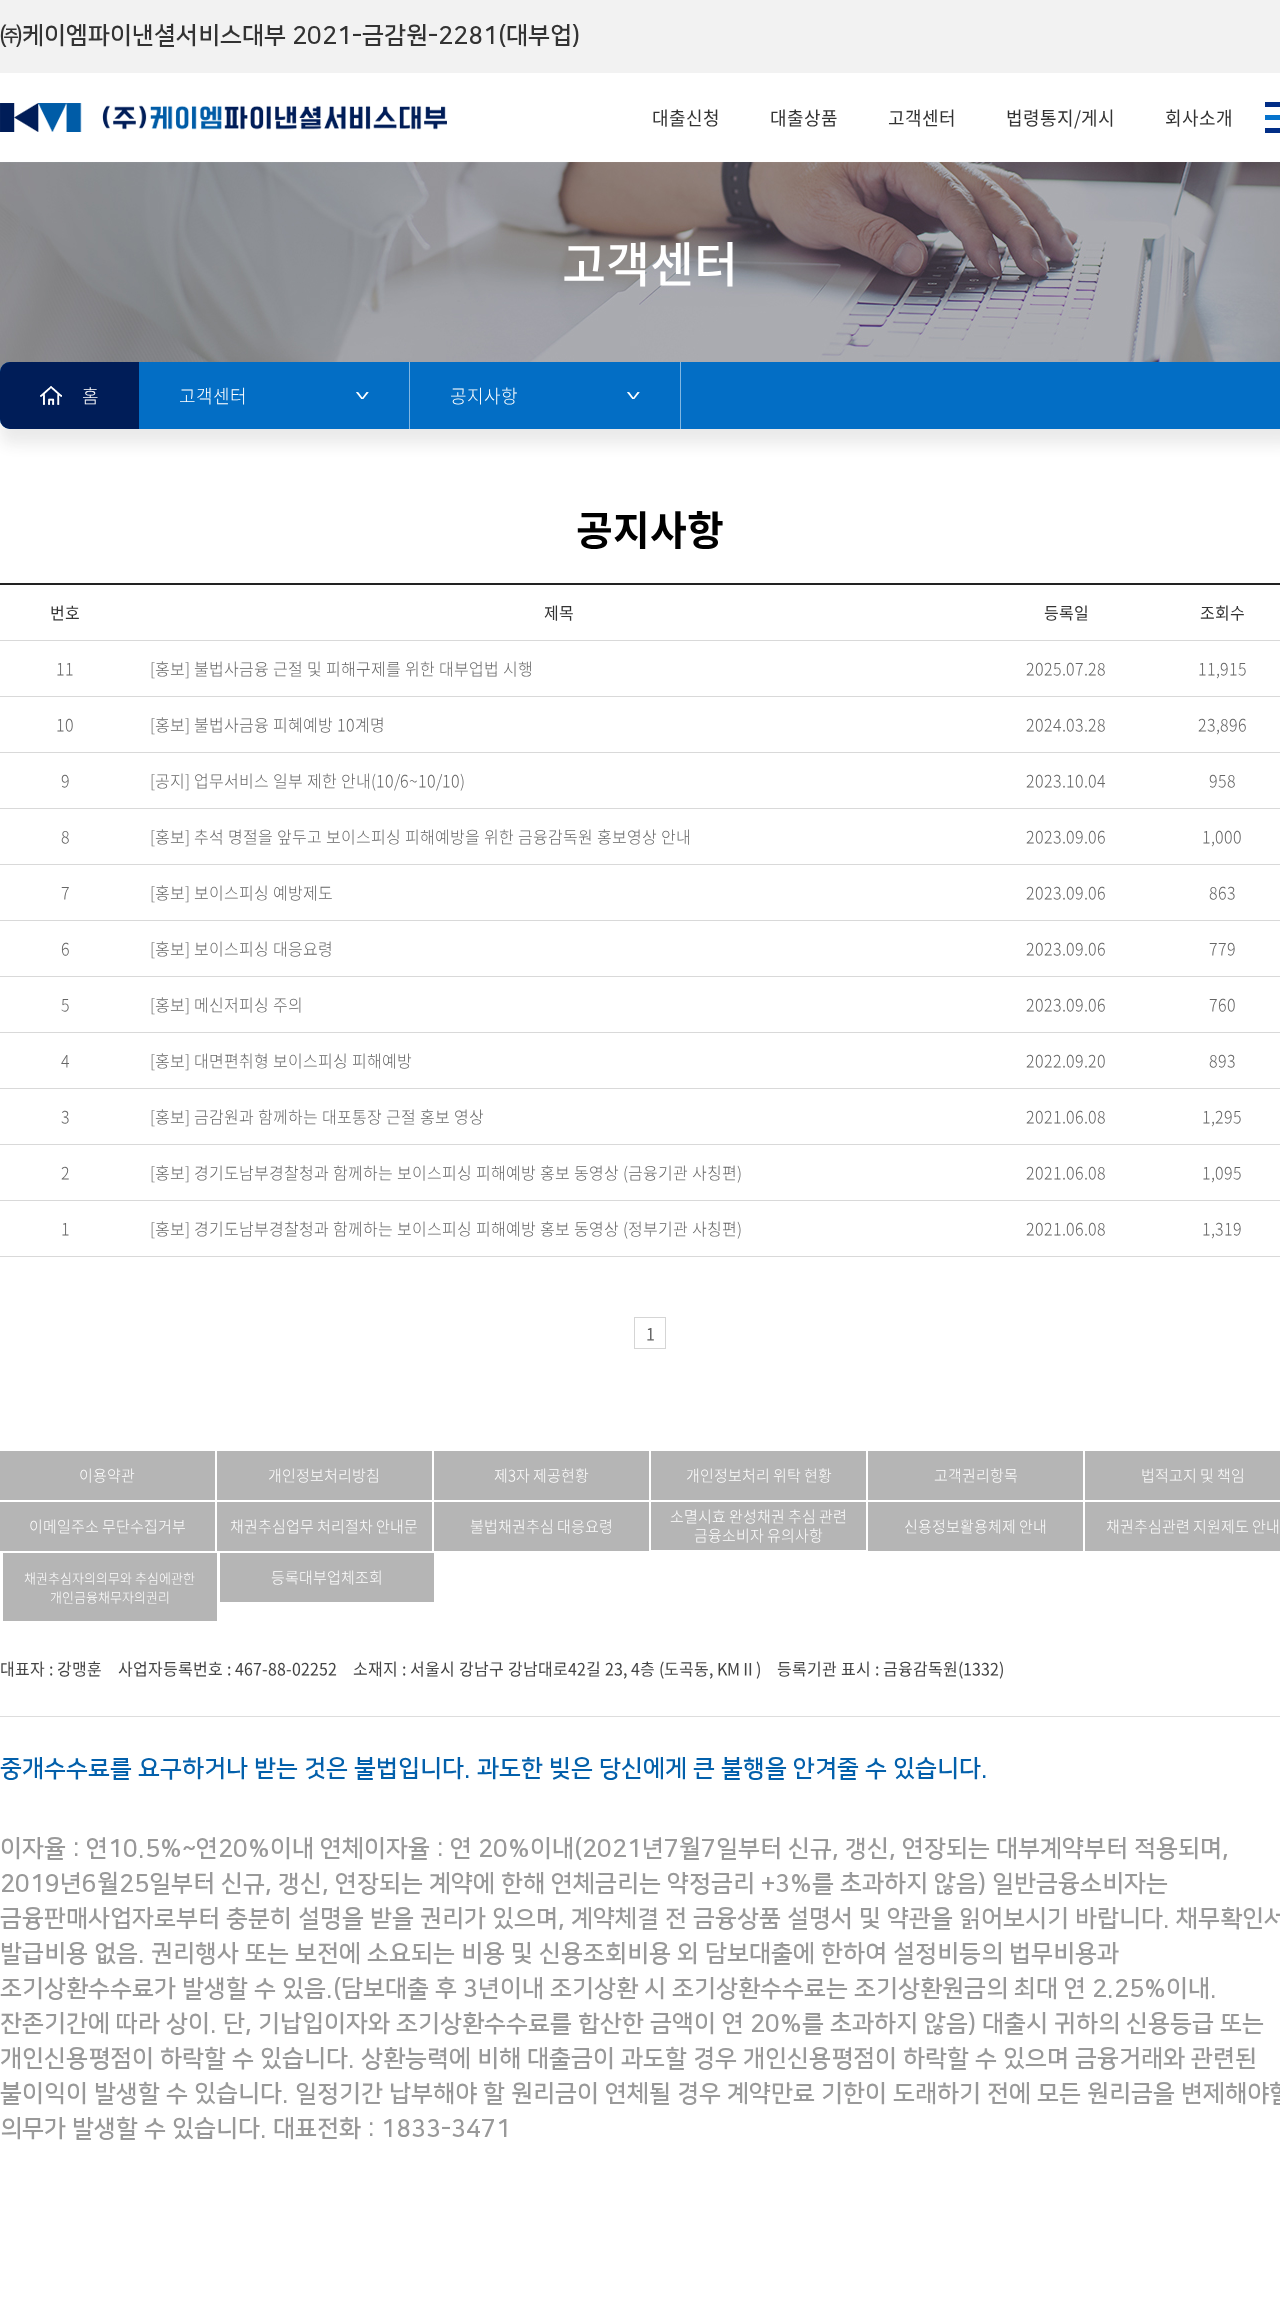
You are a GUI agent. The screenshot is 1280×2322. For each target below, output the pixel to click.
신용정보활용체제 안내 (975, 1526)
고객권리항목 (976, 1475)
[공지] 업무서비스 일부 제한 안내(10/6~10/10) (307, 780)
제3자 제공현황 (541, 1475)
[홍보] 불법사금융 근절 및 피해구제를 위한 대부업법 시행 (341, 668)
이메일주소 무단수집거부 (107, 1526)
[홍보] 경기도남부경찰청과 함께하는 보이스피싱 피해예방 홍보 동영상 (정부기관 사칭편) (446, 1228)
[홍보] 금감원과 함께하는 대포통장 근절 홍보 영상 (317, 1116)
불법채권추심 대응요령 (541, 1526)
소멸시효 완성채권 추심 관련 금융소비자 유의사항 (758, 1525)
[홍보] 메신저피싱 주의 (226, 1004)
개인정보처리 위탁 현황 (759, 1475)
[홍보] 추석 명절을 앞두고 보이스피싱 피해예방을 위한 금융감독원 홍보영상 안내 (420, 836)
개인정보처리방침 (324, 1475)
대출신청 (686, 117)
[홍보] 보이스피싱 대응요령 (241, 948)
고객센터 (922, 117)
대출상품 (804, 117)
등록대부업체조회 (327, 1577)
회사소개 (1199, 117)
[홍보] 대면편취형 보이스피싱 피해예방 (281, 1060)
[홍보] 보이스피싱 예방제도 (241, 892)
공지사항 (484, 395)
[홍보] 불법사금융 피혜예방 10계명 (267, 724)
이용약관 (107, 1475)
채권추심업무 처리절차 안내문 (324, 1526)
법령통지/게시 (1060, 117)
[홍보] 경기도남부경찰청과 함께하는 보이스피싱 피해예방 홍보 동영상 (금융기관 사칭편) (446, 1172)
